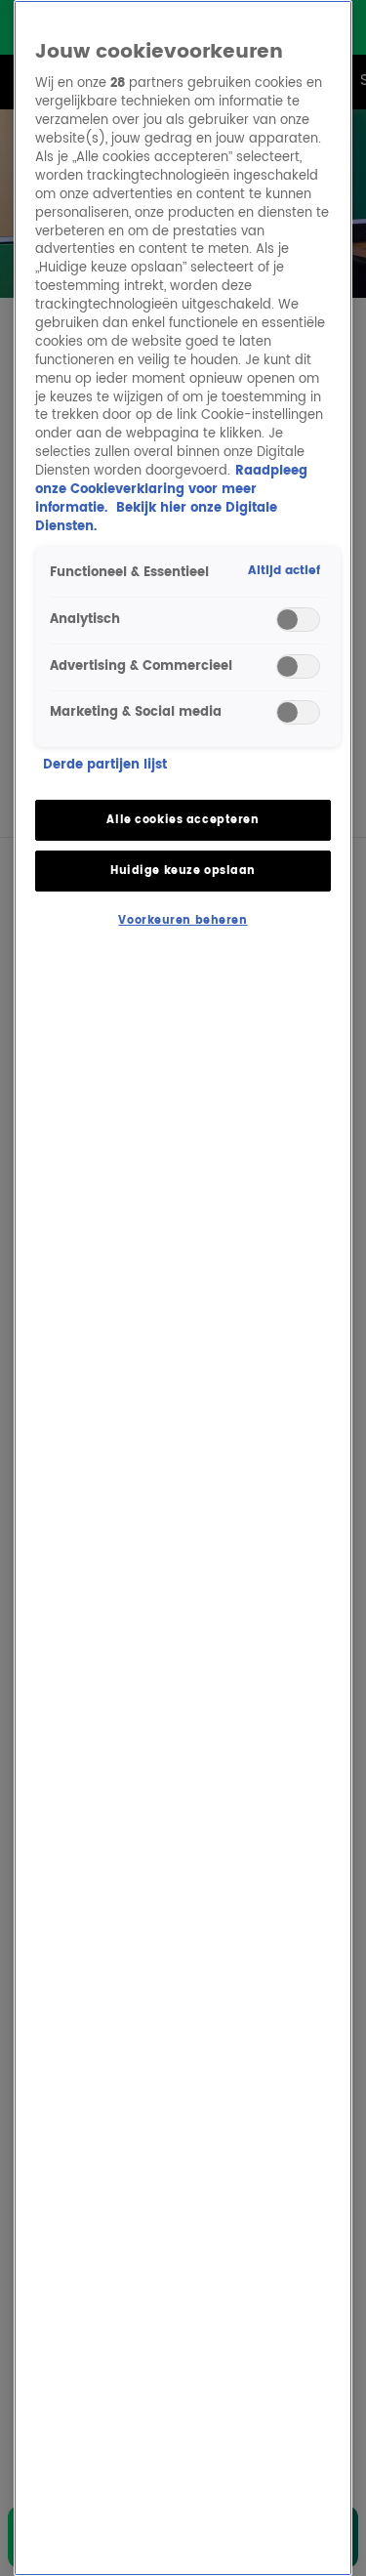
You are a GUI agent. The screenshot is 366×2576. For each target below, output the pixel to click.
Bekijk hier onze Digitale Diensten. (156, 518)
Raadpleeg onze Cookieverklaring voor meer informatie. (171, 490)
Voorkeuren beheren (183, 920)
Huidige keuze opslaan (183, 871)
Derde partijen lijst (105, 766)
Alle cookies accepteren (183, 820)
